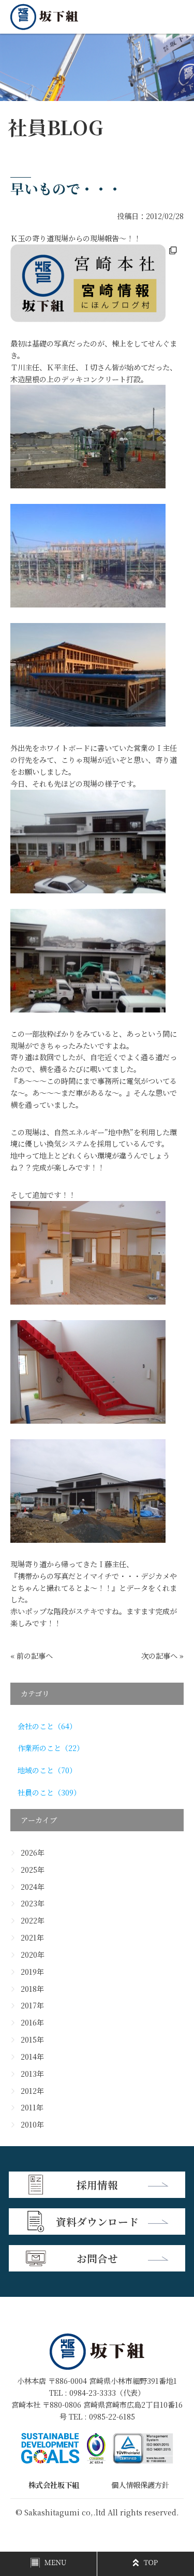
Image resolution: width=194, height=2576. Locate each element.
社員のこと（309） (49, 1792)
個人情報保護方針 (140, 2485)
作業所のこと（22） (51, 1748)
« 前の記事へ (32, 1656)
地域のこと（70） (47, 1770)
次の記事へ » (162, 1656)
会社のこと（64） (47, 1726)
